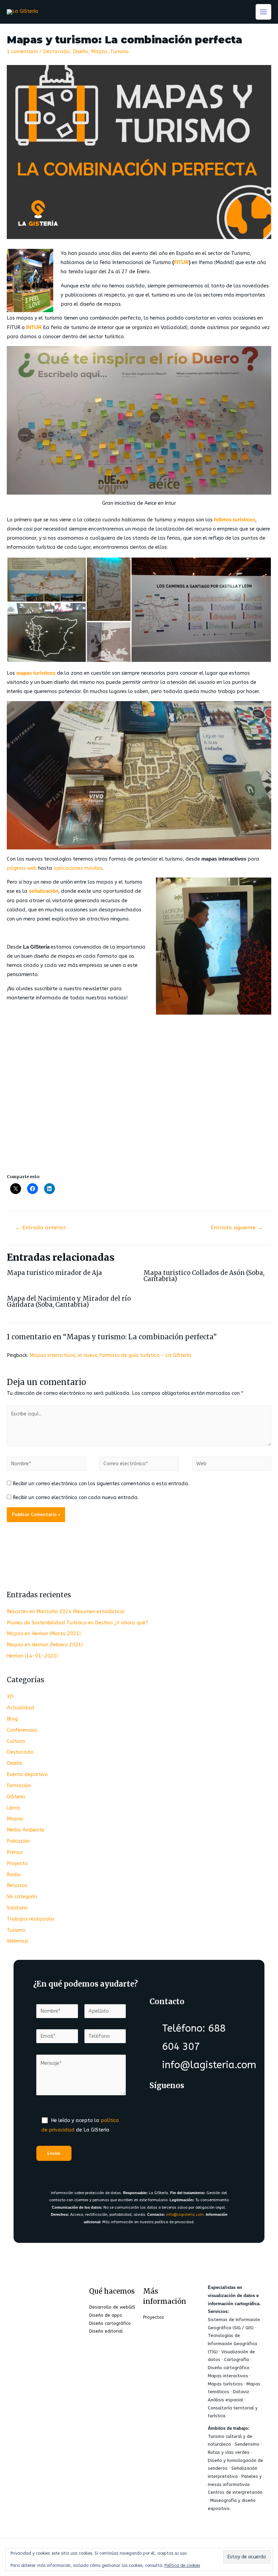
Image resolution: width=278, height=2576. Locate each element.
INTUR (34, 327)
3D (10, 1697)
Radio (14, 1875)
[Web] (232, 1465)
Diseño (80, 52)
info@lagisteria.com (185, 2215)
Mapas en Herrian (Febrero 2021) (45, 1645)
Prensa (15, 1852)
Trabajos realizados (31, 1919)
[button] (46, 580)
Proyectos (154, 2317)
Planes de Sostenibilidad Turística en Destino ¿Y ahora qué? (77, 1623)
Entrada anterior (41, 1228)
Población (18, 1841)
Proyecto (17, 1864)
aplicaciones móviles (78, 868)
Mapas (99, 52)
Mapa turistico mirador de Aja (54, 1273)
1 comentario (22, 52)
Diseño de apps (106, 2315)
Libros (14, 1808)
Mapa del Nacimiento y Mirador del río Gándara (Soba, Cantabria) (69, 1302)
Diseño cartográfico (110, 2323)
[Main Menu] (263, 12)
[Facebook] (162, 2106)
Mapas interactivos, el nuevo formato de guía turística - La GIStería (111, 1355)
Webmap (17, 1941)
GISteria (16, 1797)
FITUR (181, 262)
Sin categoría (22, 1897)
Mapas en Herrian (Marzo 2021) (44, 1634)
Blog (12, 1719)
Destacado (56, 52)
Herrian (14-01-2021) (32, 1656)
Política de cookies (182, 2566)
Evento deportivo (27, 1774)
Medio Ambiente (26, 1830)
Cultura (16, 1741)
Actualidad (21, 1708)
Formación (19, 1786)
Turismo (120, 52)
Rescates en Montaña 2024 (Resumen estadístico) (66, 1612)
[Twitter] (189, 2106)
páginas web (22, 868)
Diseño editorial (106, 2331)
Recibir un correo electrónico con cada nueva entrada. (76, 1498)
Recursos (17, 1886)
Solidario (17, 1908)
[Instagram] (216, 2106)
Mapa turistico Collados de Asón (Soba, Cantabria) (204, 1276)
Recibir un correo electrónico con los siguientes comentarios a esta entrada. (101, 1484)
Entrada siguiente (237, 1228)
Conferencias (22, 1730)
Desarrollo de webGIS (112, 2307)
